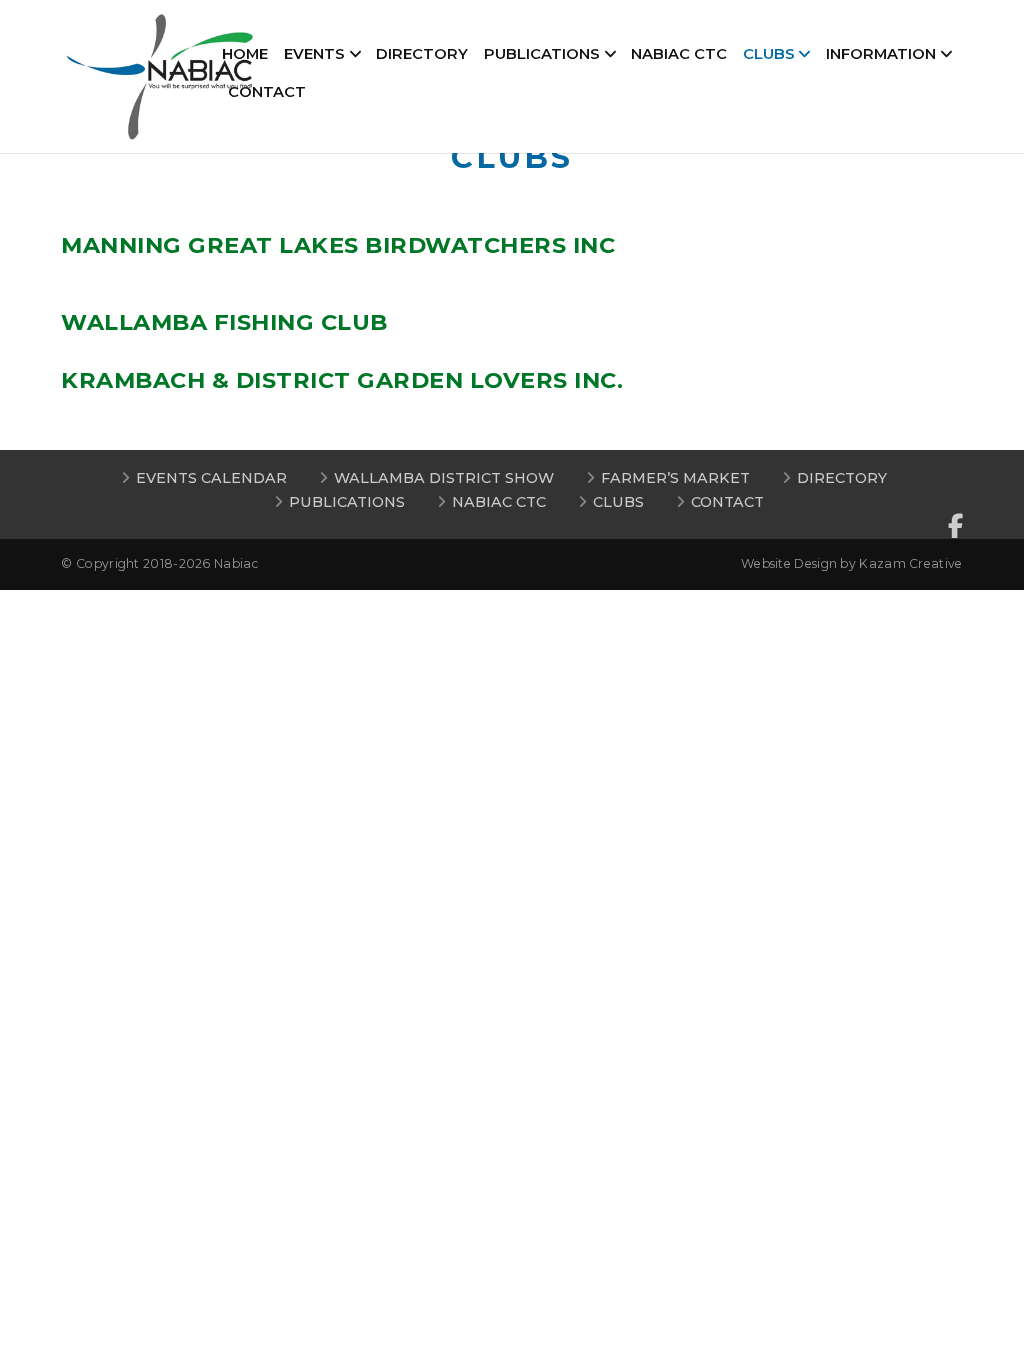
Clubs (769, 54)
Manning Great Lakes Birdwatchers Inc (338, 245)
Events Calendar (211, 478)
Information (881, 54)
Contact (267, 92)
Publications (542, 54)
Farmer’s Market (675, 478)
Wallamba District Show (444, 478)
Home (245, 54)
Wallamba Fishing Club (224, 322)
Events (314, 54)
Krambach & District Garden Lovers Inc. (342, 380)
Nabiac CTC (679, 54)
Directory (422, 54)
